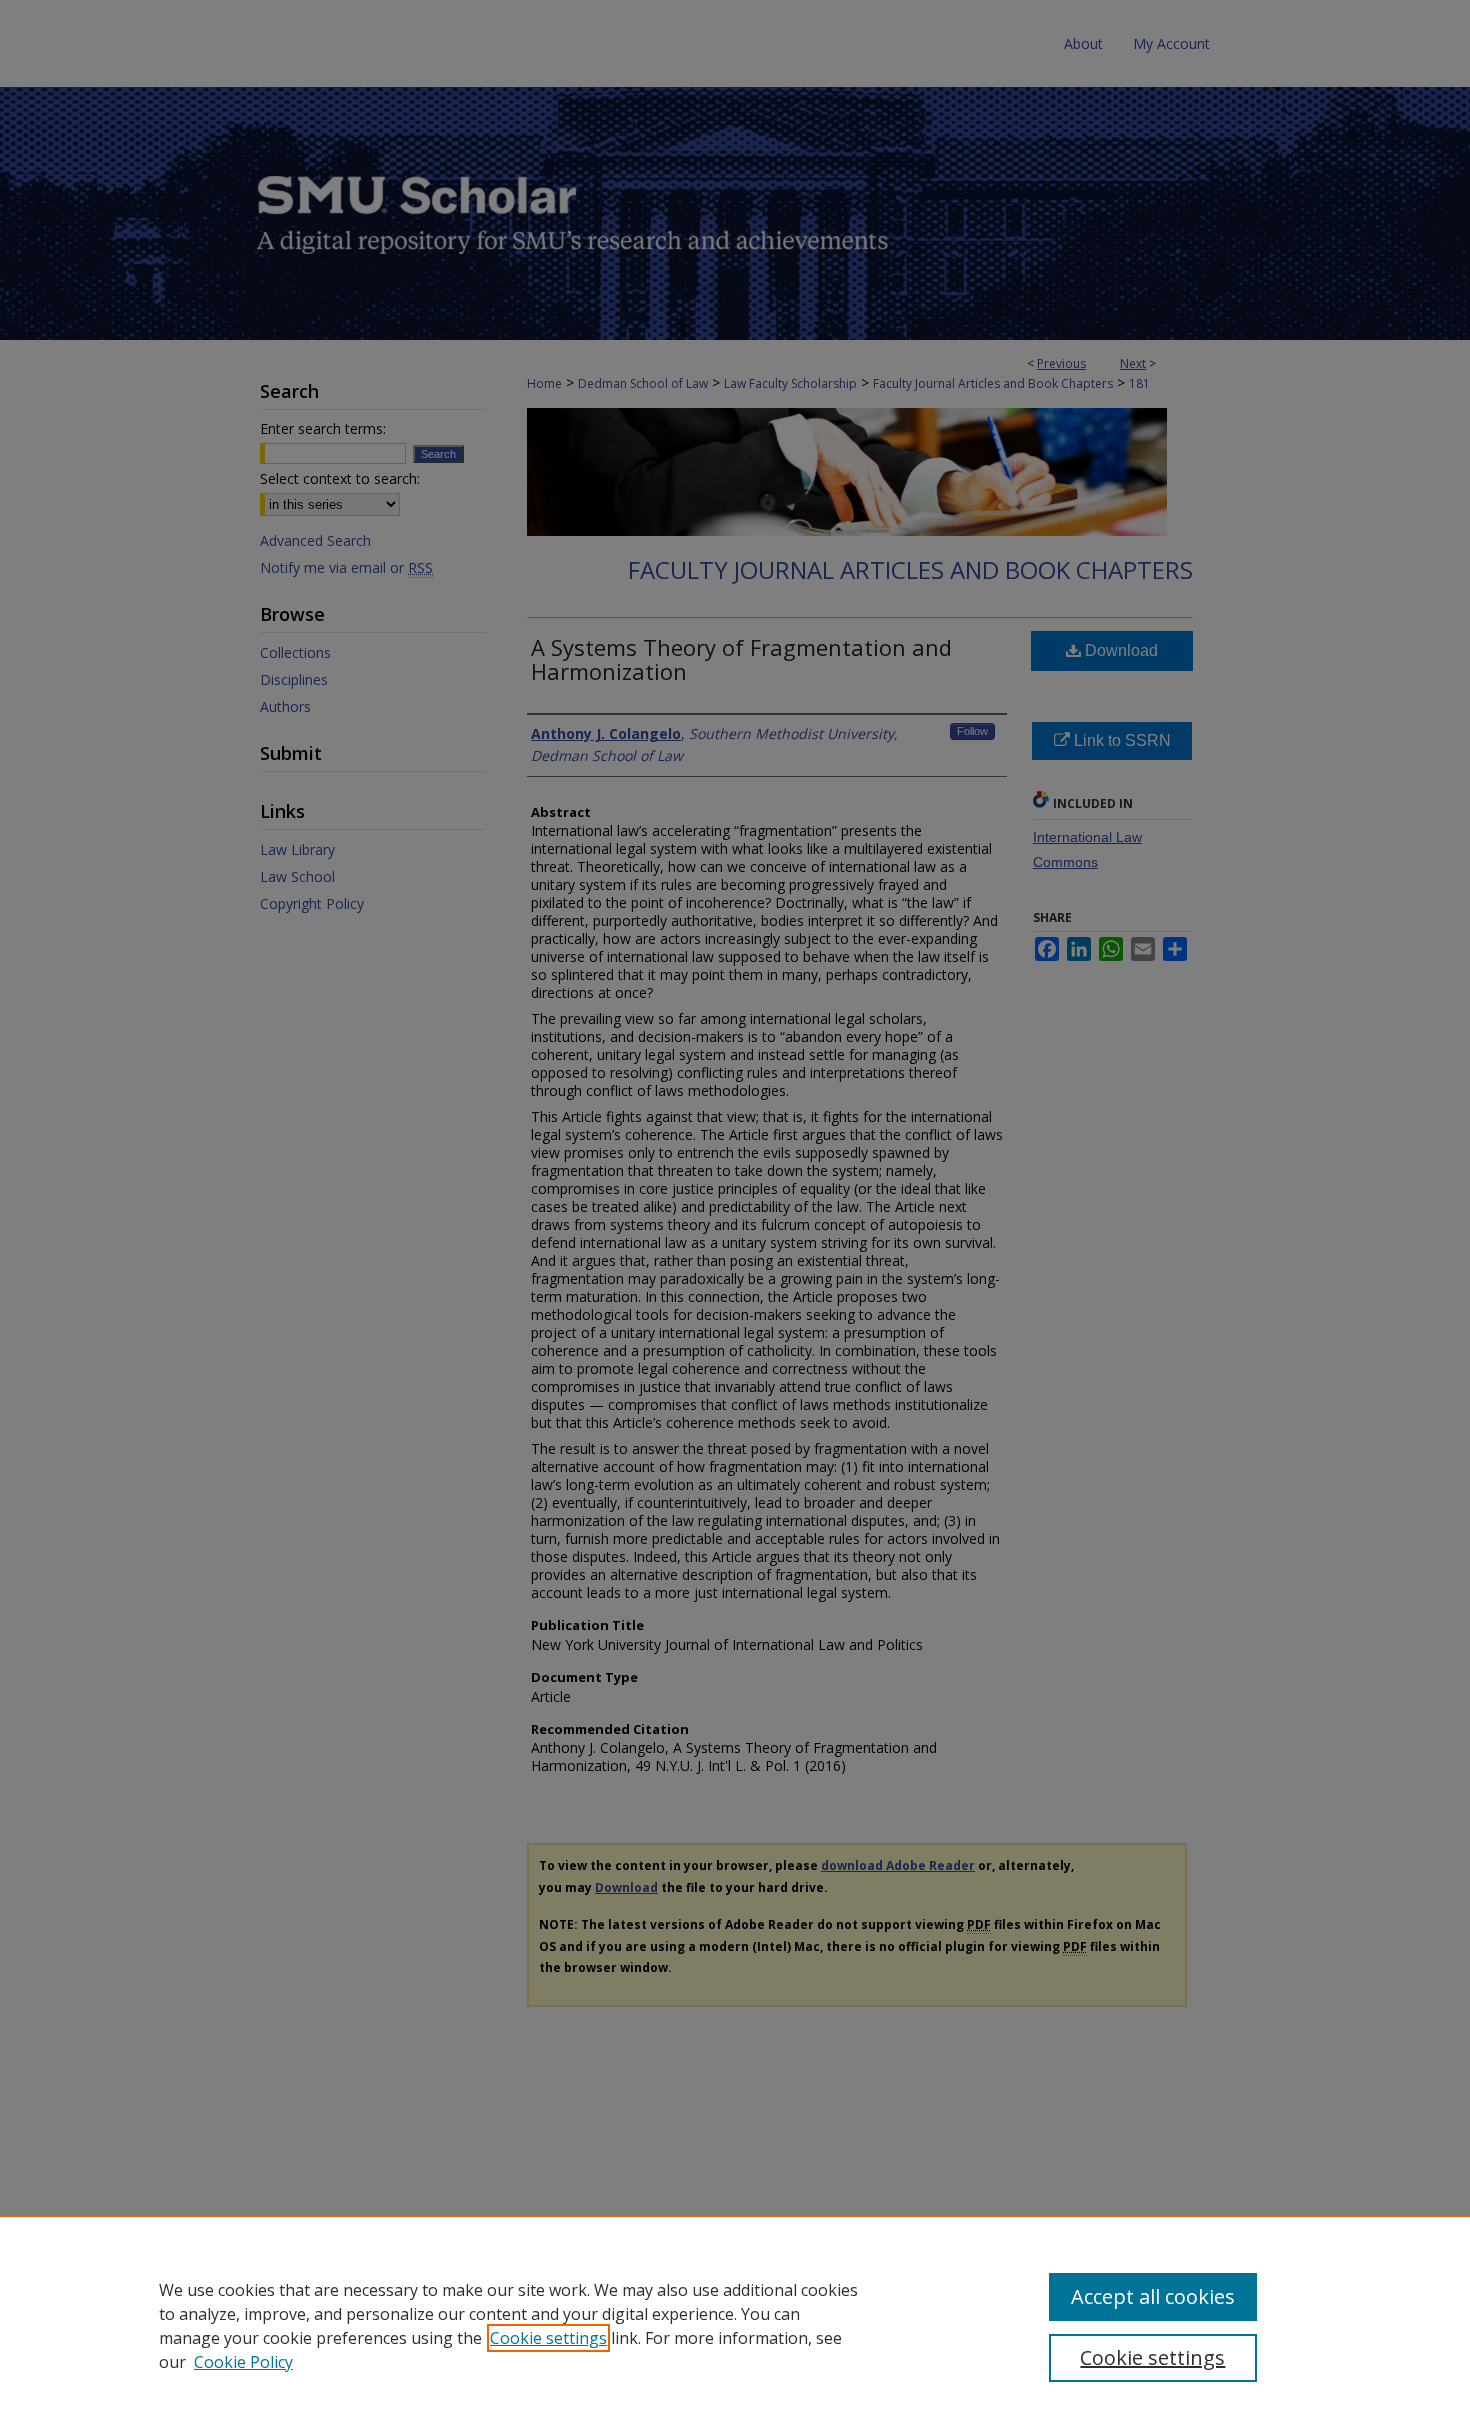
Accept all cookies (1153, 2296)
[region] (735, 2325)
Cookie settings (548, 2338)
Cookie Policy (243, 2362)
